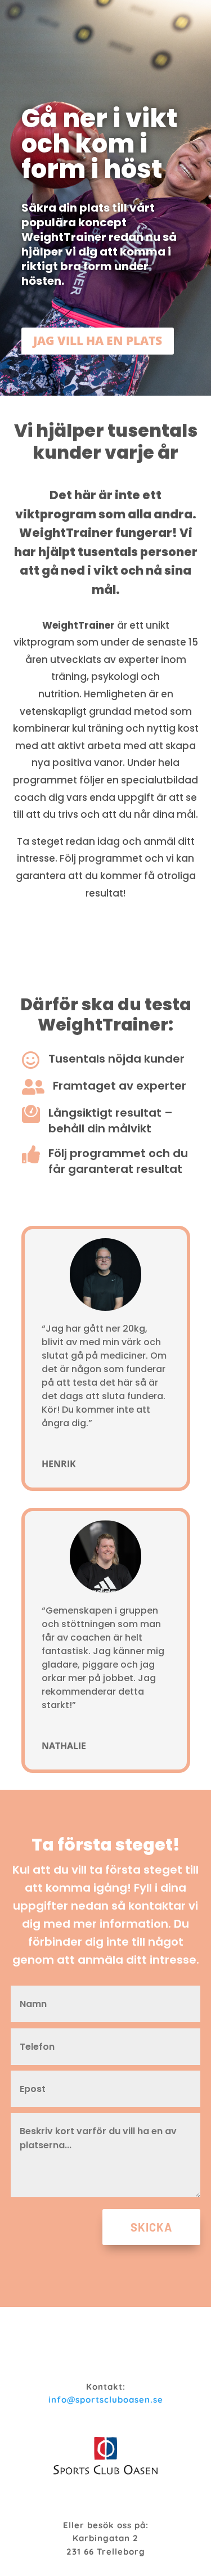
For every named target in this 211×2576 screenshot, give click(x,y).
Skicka (151, 2227)
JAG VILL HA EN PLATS (98, 341)
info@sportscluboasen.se (106, 2400)
